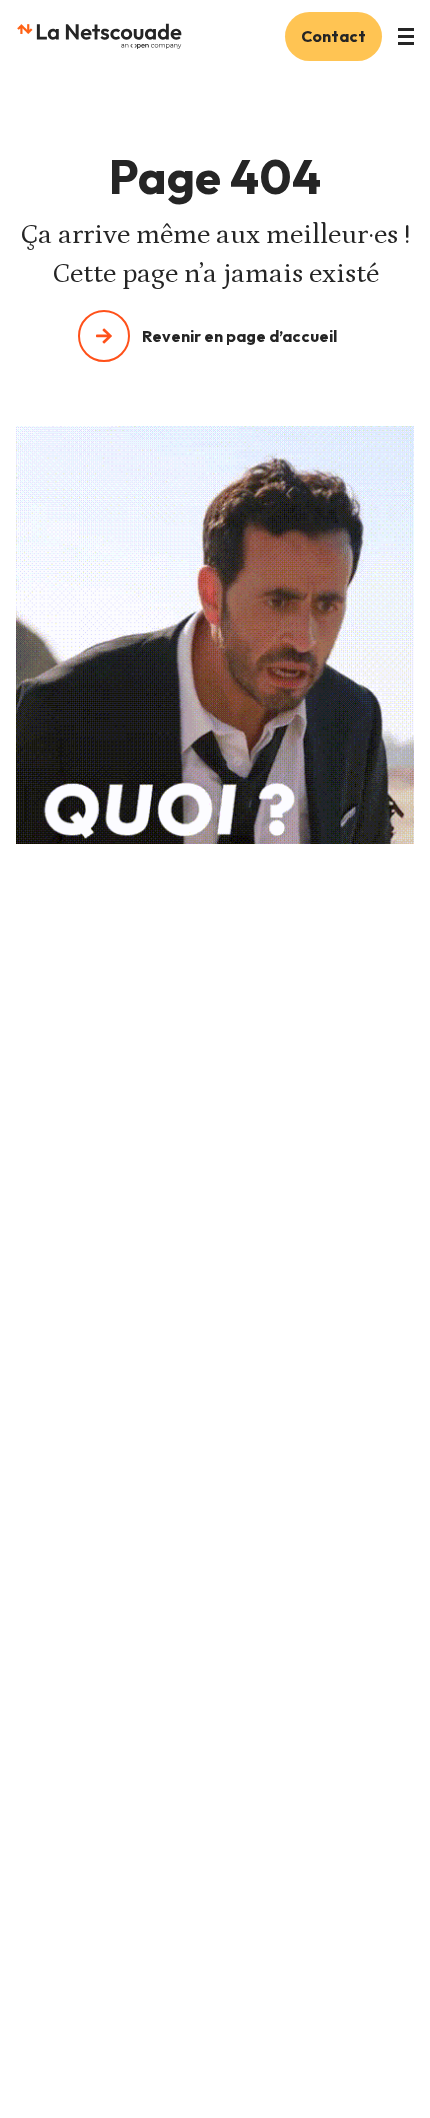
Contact (333, 36)
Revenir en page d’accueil (239, 336)
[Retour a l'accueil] (99, 36)
